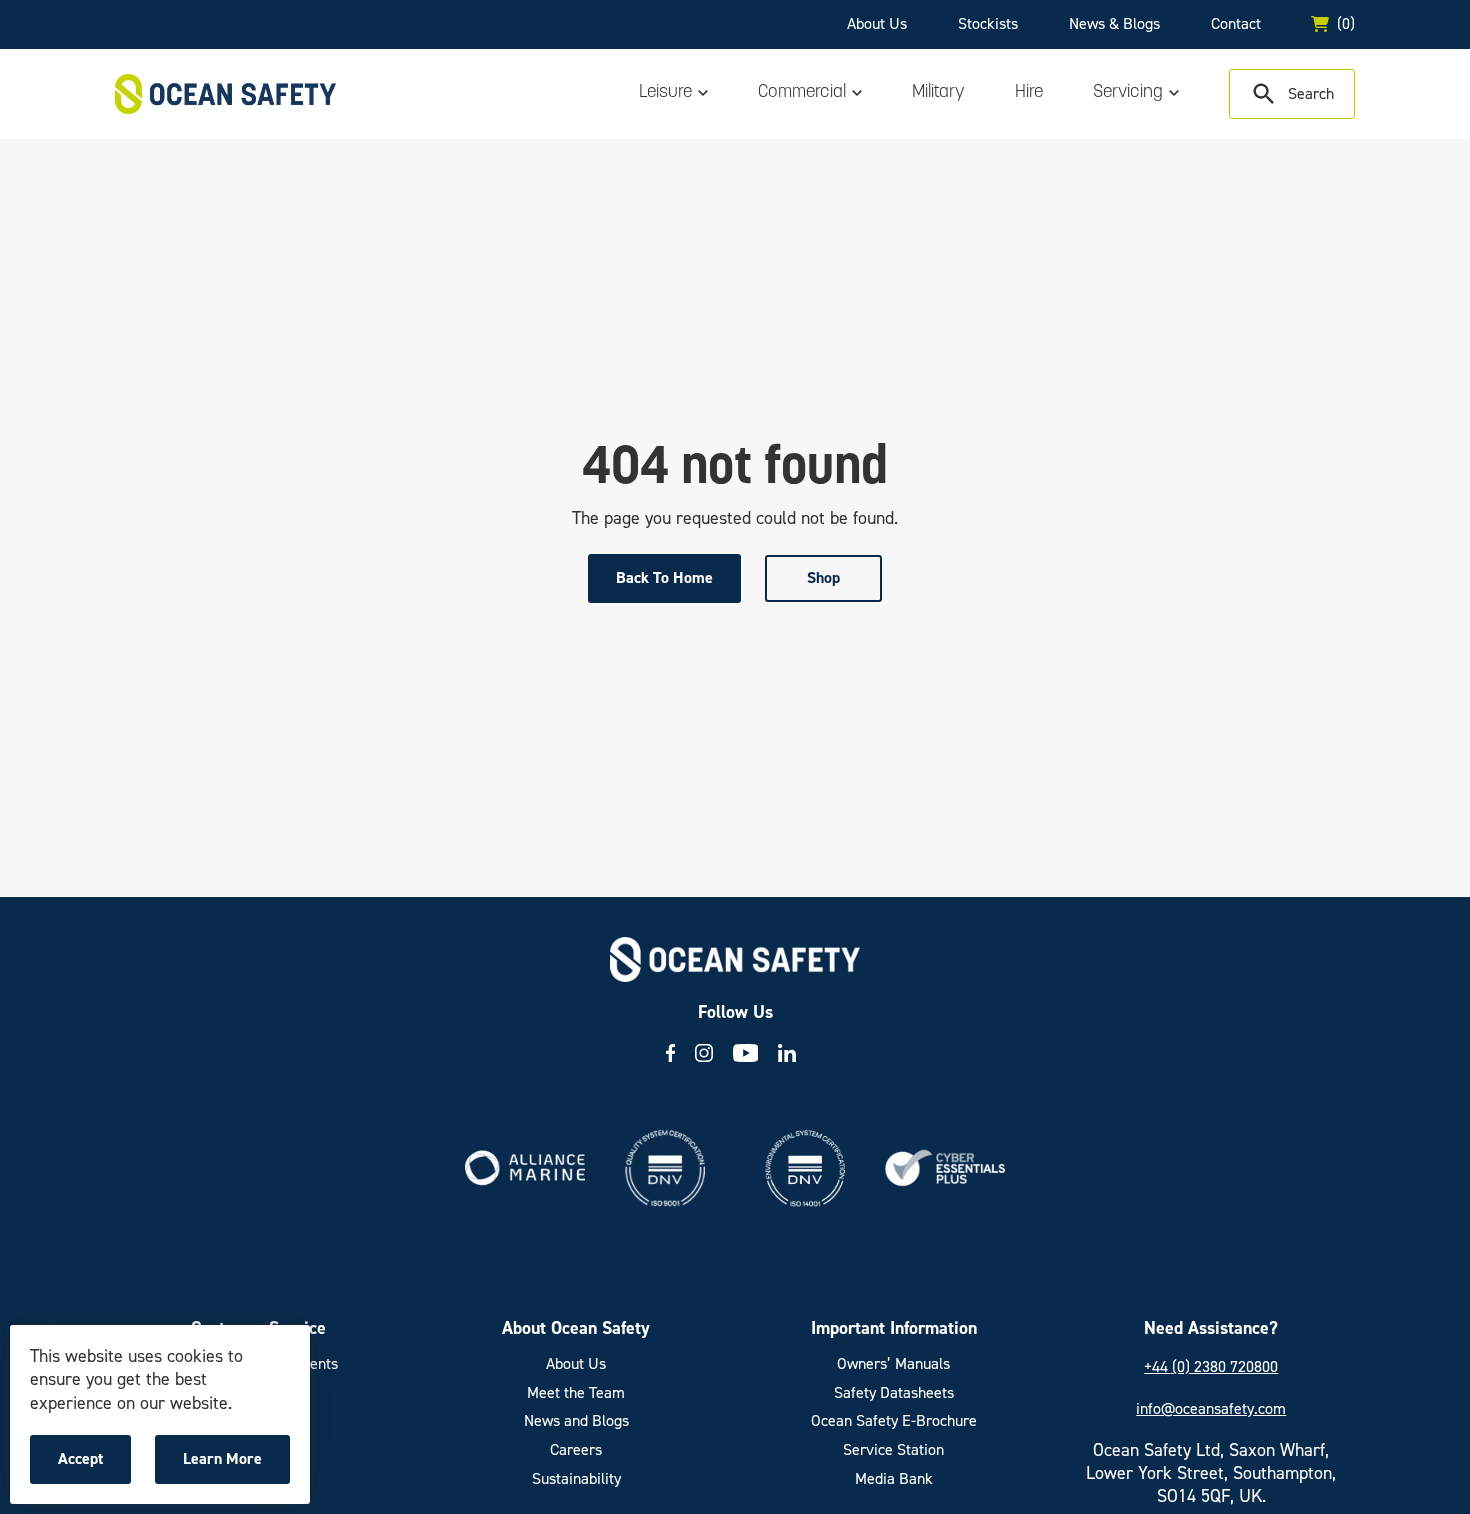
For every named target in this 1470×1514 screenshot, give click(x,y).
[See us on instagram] (704, 1053)
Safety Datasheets (894, 1393)
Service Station (893, 1450)
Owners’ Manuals (893, 1364)
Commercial (802, 93)
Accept (94, 1466)
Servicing (1128, 93)
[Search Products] (1292, 94)
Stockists (988, 23)
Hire (1029, 93)
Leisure (665, 93)
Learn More (227, 1466)
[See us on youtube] (746, 1053)
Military (938, 93)
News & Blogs (1114, 23)
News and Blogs (576, 1421)
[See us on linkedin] (787, 1053)
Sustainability (576, 1479)
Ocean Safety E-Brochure (894, 1421)
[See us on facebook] (670, 1053)
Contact (1236, 23)
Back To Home (664, 577)
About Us (877, 23)
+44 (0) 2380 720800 (1211, 1366)
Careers (576, 1450)
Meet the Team (576, 1393)
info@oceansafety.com (1211, 1408)
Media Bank (894, 1479)
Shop (823, 577)
